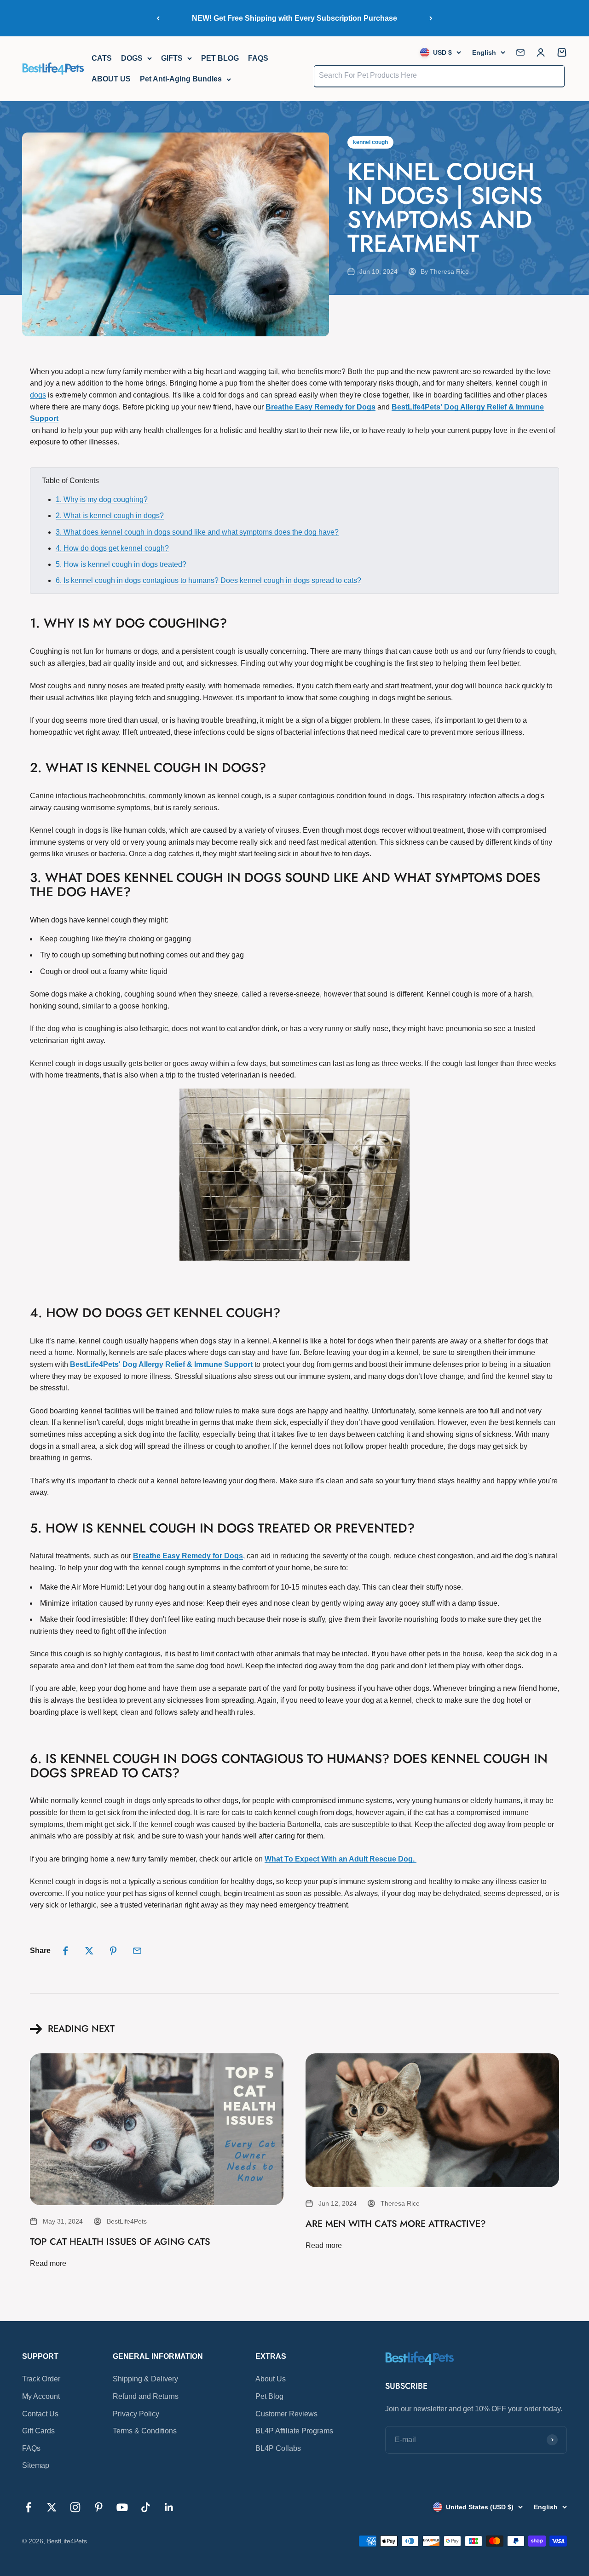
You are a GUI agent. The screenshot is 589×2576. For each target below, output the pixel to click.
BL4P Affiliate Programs (294, 2431)
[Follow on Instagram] (75, 2507)
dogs (38, 395)
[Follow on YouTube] (122, 2507)
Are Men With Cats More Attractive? (396, 2224)
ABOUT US (111, 79)
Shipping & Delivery (145, 2379)
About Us (271, 2379)
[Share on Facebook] (65, 1951)
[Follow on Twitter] (52, 2507)
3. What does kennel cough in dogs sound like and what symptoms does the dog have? (197, 532)
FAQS (258, 58)
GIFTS (172, 58)
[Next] (431, 18)
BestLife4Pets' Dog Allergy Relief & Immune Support (161, 1364)
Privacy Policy (136, 2414)
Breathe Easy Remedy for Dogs (320, 407)
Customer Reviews (286, 2414)
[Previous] (158, 18)
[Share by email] (137, 1951)
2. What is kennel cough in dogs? (110, 516)
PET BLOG (220, 58)
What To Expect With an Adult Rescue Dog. (341, 1859)
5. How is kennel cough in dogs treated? (121, 564)
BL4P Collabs (278, 2448)
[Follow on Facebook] (28, 2507)
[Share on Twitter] (89, 1951)
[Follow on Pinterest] (99, 2507)
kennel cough (370, 142)
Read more (48, 2263)
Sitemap (36, 2465)
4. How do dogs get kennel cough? (112, 548)
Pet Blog (269, 2396)
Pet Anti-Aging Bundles (181, 79)
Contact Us (40, 2414)
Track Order (41, 2379)
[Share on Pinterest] (113, 1951)
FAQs (31, 2448)
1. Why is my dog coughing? (102, 499)
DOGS (132, 58)
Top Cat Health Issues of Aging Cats (120, 2242)
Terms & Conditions (145, 2431)
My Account (41, 2396)
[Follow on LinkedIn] (169, 2507)
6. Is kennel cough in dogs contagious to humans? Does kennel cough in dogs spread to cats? (208, 580)
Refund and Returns (146, 2396)
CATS (102, 58)
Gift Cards (38, 2431)
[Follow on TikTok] (146, 2507)
